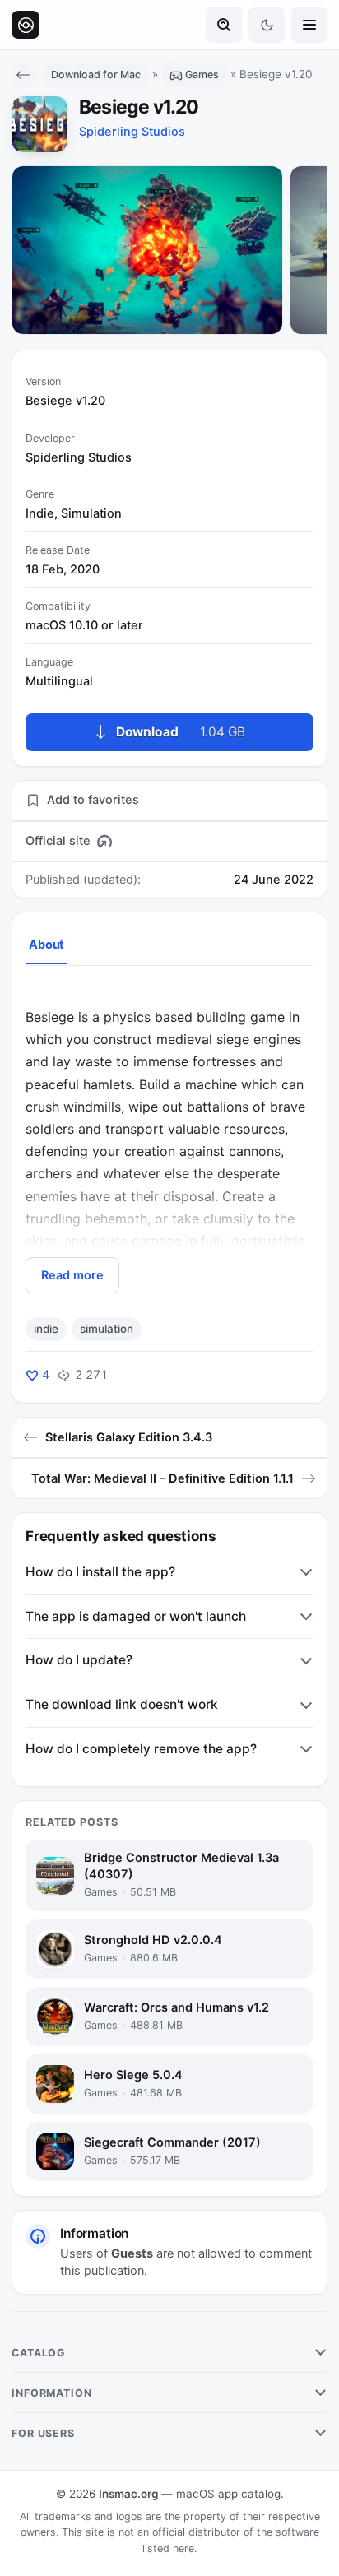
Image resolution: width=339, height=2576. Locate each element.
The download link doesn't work (122, 1704)
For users (43, 2433)
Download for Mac (96, 74)
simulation (107, 1329)
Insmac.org (128, 2494)
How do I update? (79, 1660)
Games (202, 74)
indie (46, 1329)
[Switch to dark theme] (267, 25)
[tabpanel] (169, 1139)
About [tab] (46, 945)
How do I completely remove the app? (141, 1749)
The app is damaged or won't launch (136, 1616)
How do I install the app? (100, 1572)
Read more (72, 1275)
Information (52, 2393)
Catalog (39, 2353)
